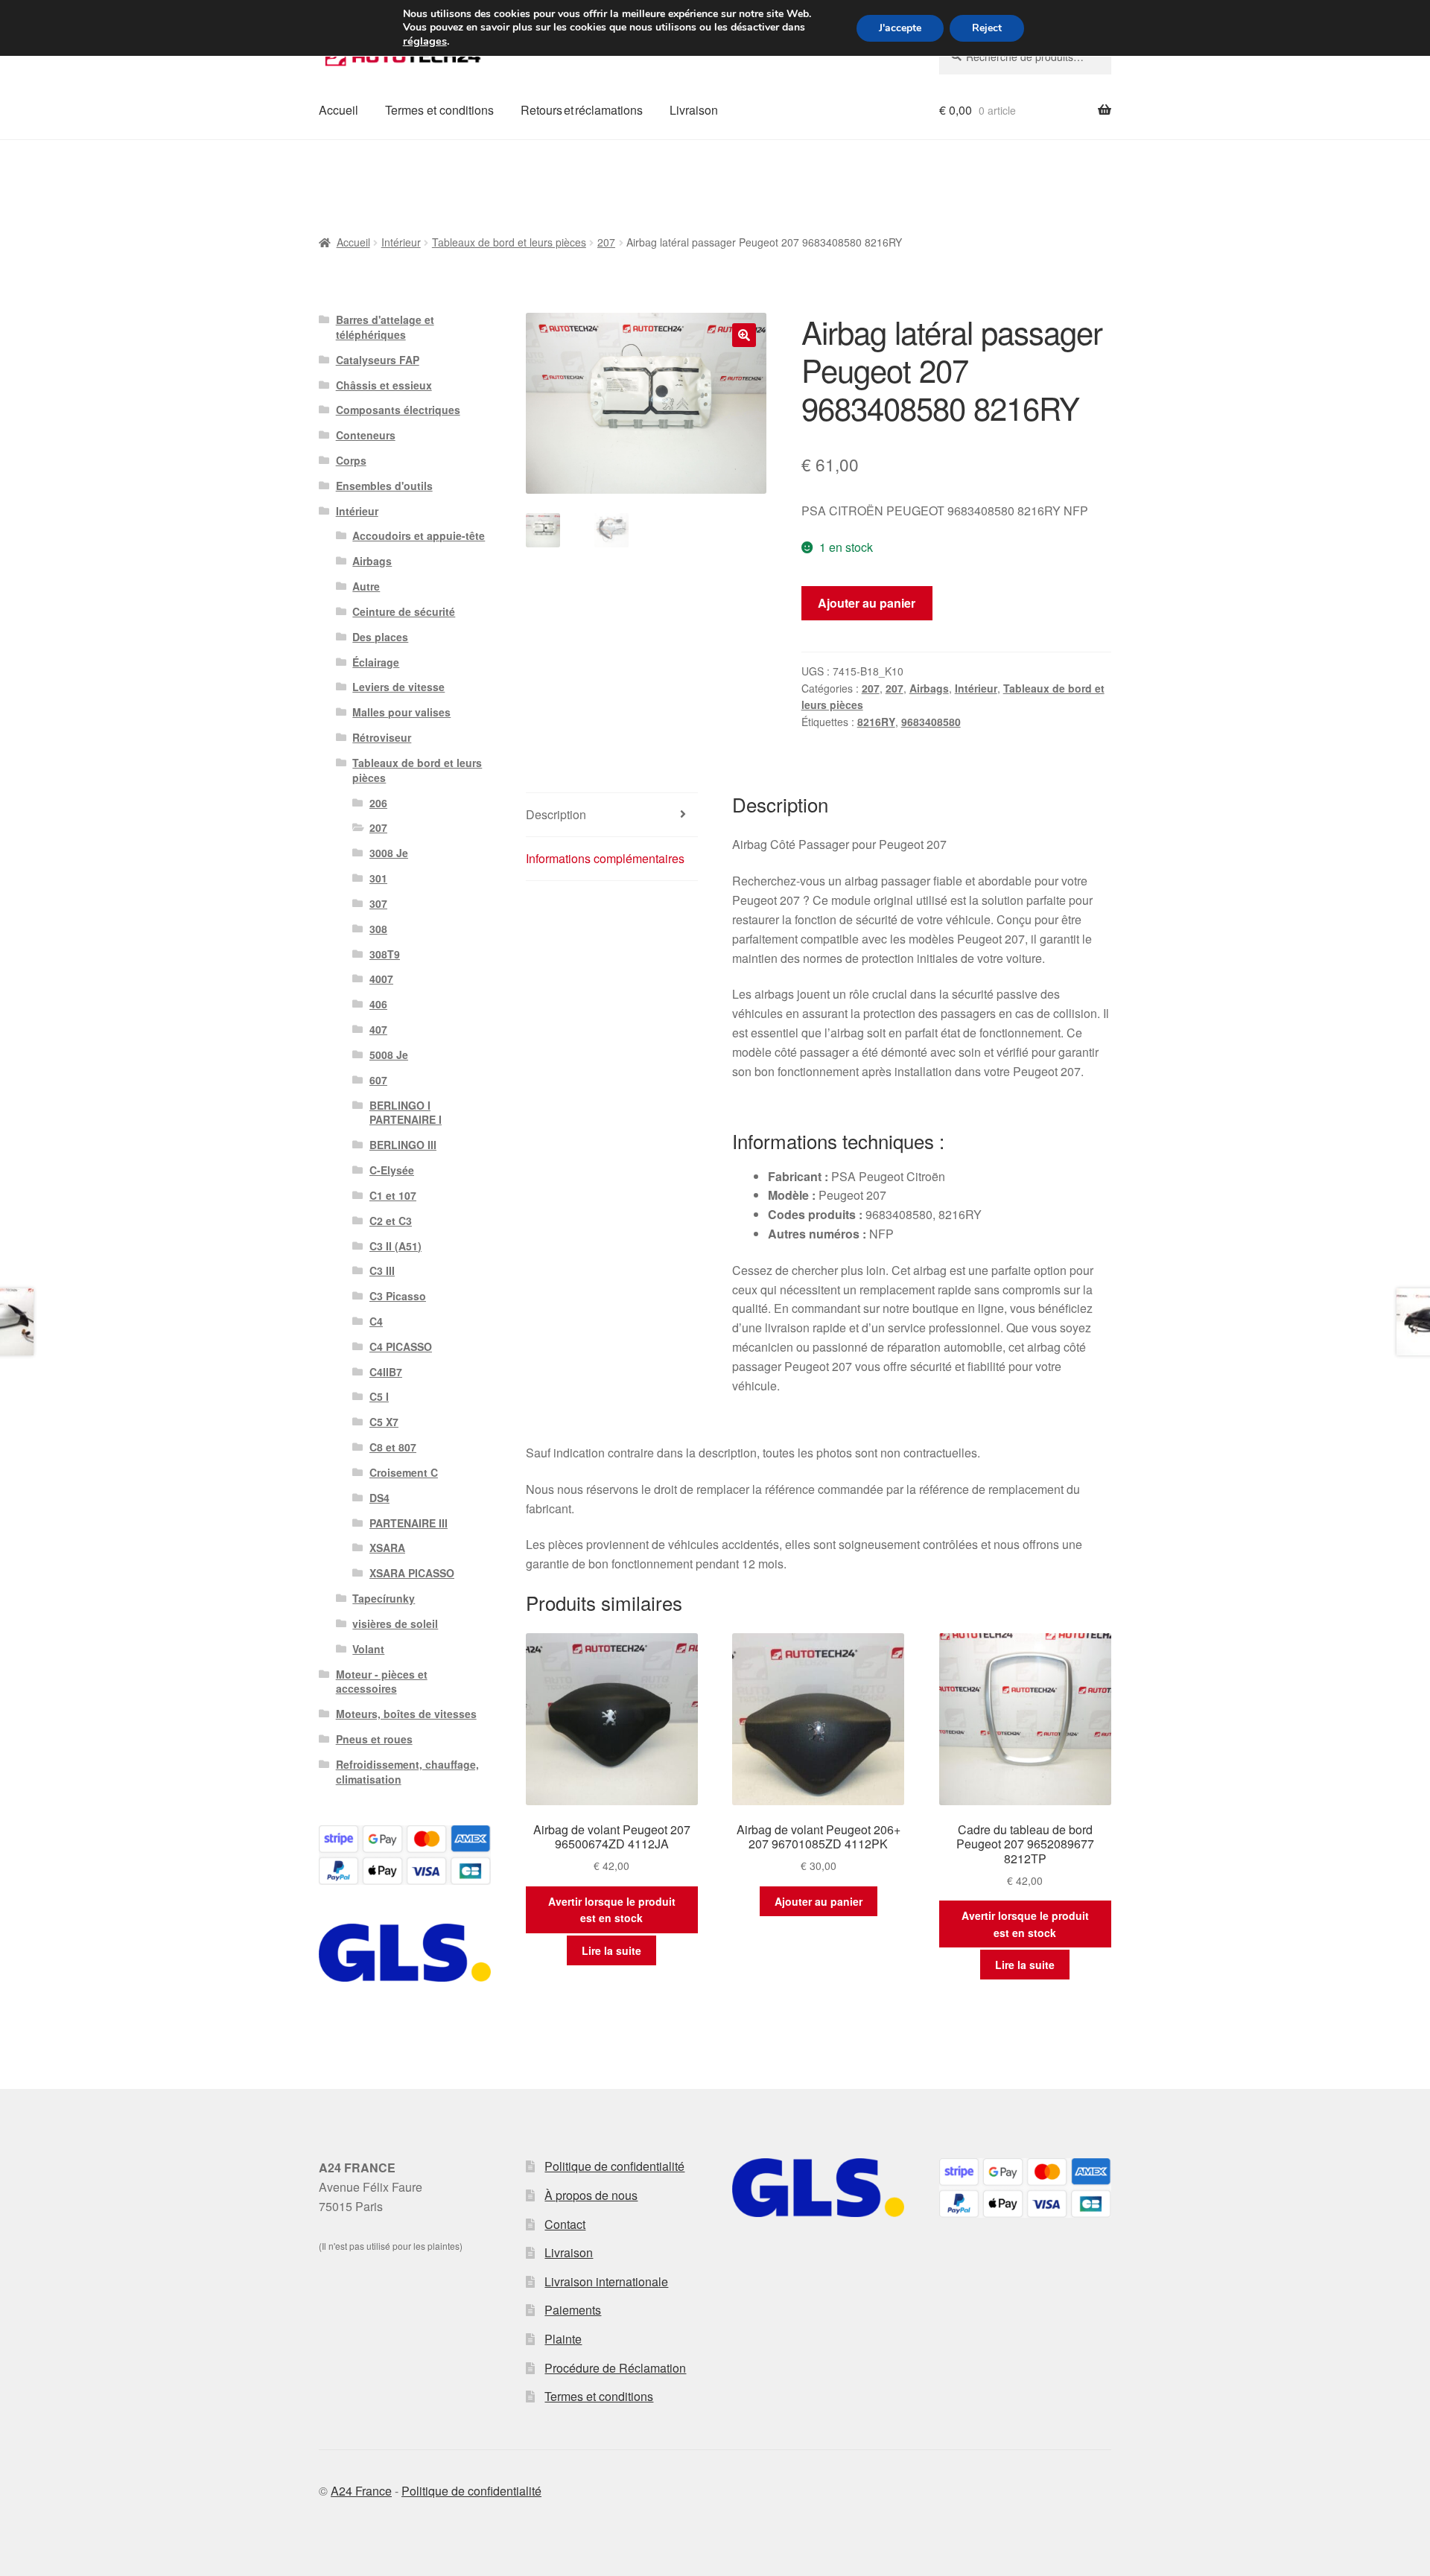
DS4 (379, 1498)
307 (378, 903)
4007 (381, 979)
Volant (368, 1649)
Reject (987, 28)
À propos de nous (591, 2195)
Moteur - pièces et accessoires (382, 1682)
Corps (351, 460)
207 (606, 242)
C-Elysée (392, 1170)
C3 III (382, 1270)
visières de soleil (395, 1623)
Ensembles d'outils (384, 486)
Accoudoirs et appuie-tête (419, 535)
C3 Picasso (398, 1296)
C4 (376, 1321)
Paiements (573, 2310)
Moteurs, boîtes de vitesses (406, 1714)
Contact (565, 2224)
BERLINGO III (403, 1145)
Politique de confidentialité (614, 2166)
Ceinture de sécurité (404, 611)
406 (378, 1004)
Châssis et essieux (384, 385)
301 (378, 878)
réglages (425, 41)
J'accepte (900, 28)
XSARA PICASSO (412, 1573)
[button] (744, 335)
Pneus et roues (374, 1739)
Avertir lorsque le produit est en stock (612, 1910)
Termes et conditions (439, 110)
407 (378, 1029)
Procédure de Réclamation (615, 2368)
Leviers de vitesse (398, 687)
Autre (366, 586)
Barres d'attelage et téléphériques (385, 327)
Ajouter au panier (867, 603)
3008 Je (389, 853)
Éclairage (376, 662)
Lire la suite (611, 1950)
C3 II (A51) (395, 1246)
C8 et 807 (393, 1447)
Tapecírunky (384, 1598)
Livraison (694, 110)
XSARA (387, 1548)
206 (378, 803)
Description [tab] (556, 814)
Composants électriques (398, 410)
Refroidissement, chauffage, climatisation (407, 1772)
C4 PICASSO (401, 1346)
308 (378, 929)
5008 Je (389, 1055)
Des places (380, 637)
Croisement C (404, 1472)
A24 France (361, 2491)
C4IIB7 (386, 1372)
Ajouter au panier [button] (819, 1901)
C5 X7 (384, 1422)
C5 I (379, 1396)
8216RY (876, 722)
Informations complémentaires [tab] (605, 858)
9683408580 (931, 722)
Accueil (339, 110)
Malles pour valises (401, 712)
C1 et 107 (393, 1195)
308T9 (385, 954)
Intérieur (401, 242)
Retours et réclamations (582, 110)
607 (378, 1080)
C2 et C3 (391, 1221)
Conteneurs (366, 435)
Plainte (563, 2339)
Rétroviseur (382, 737)
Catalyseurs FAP (378, 360)
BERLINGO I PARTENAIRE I (406, 1113)
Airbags (929, 688)
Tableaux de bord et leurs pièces (509, 242)
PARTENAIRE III (409, 1523)
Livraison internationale (606, 2281)
